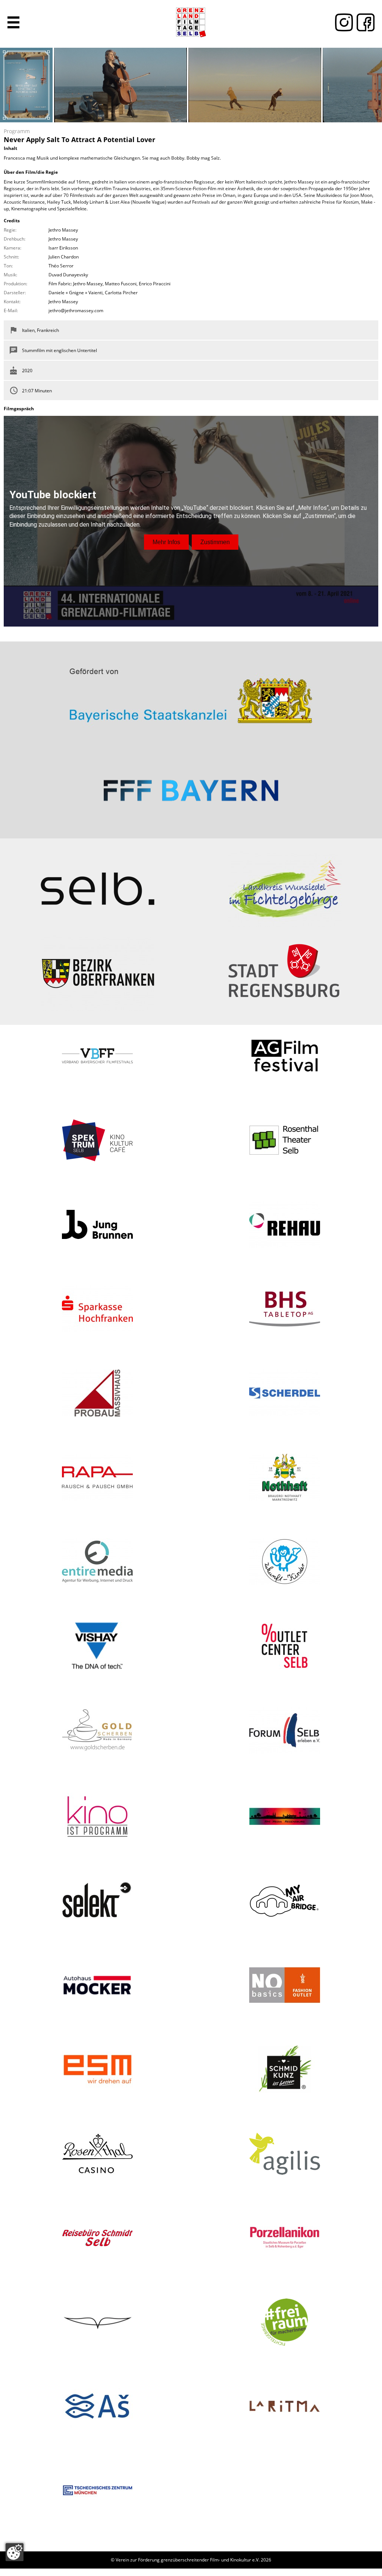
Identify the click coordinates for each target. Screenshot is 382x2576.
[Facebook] (364, 22)
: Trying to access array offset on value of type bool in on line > (191, 693)
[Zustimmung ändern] (15, 2552)
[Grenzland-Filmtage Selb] (191, 22)
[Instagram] (342, 22)
